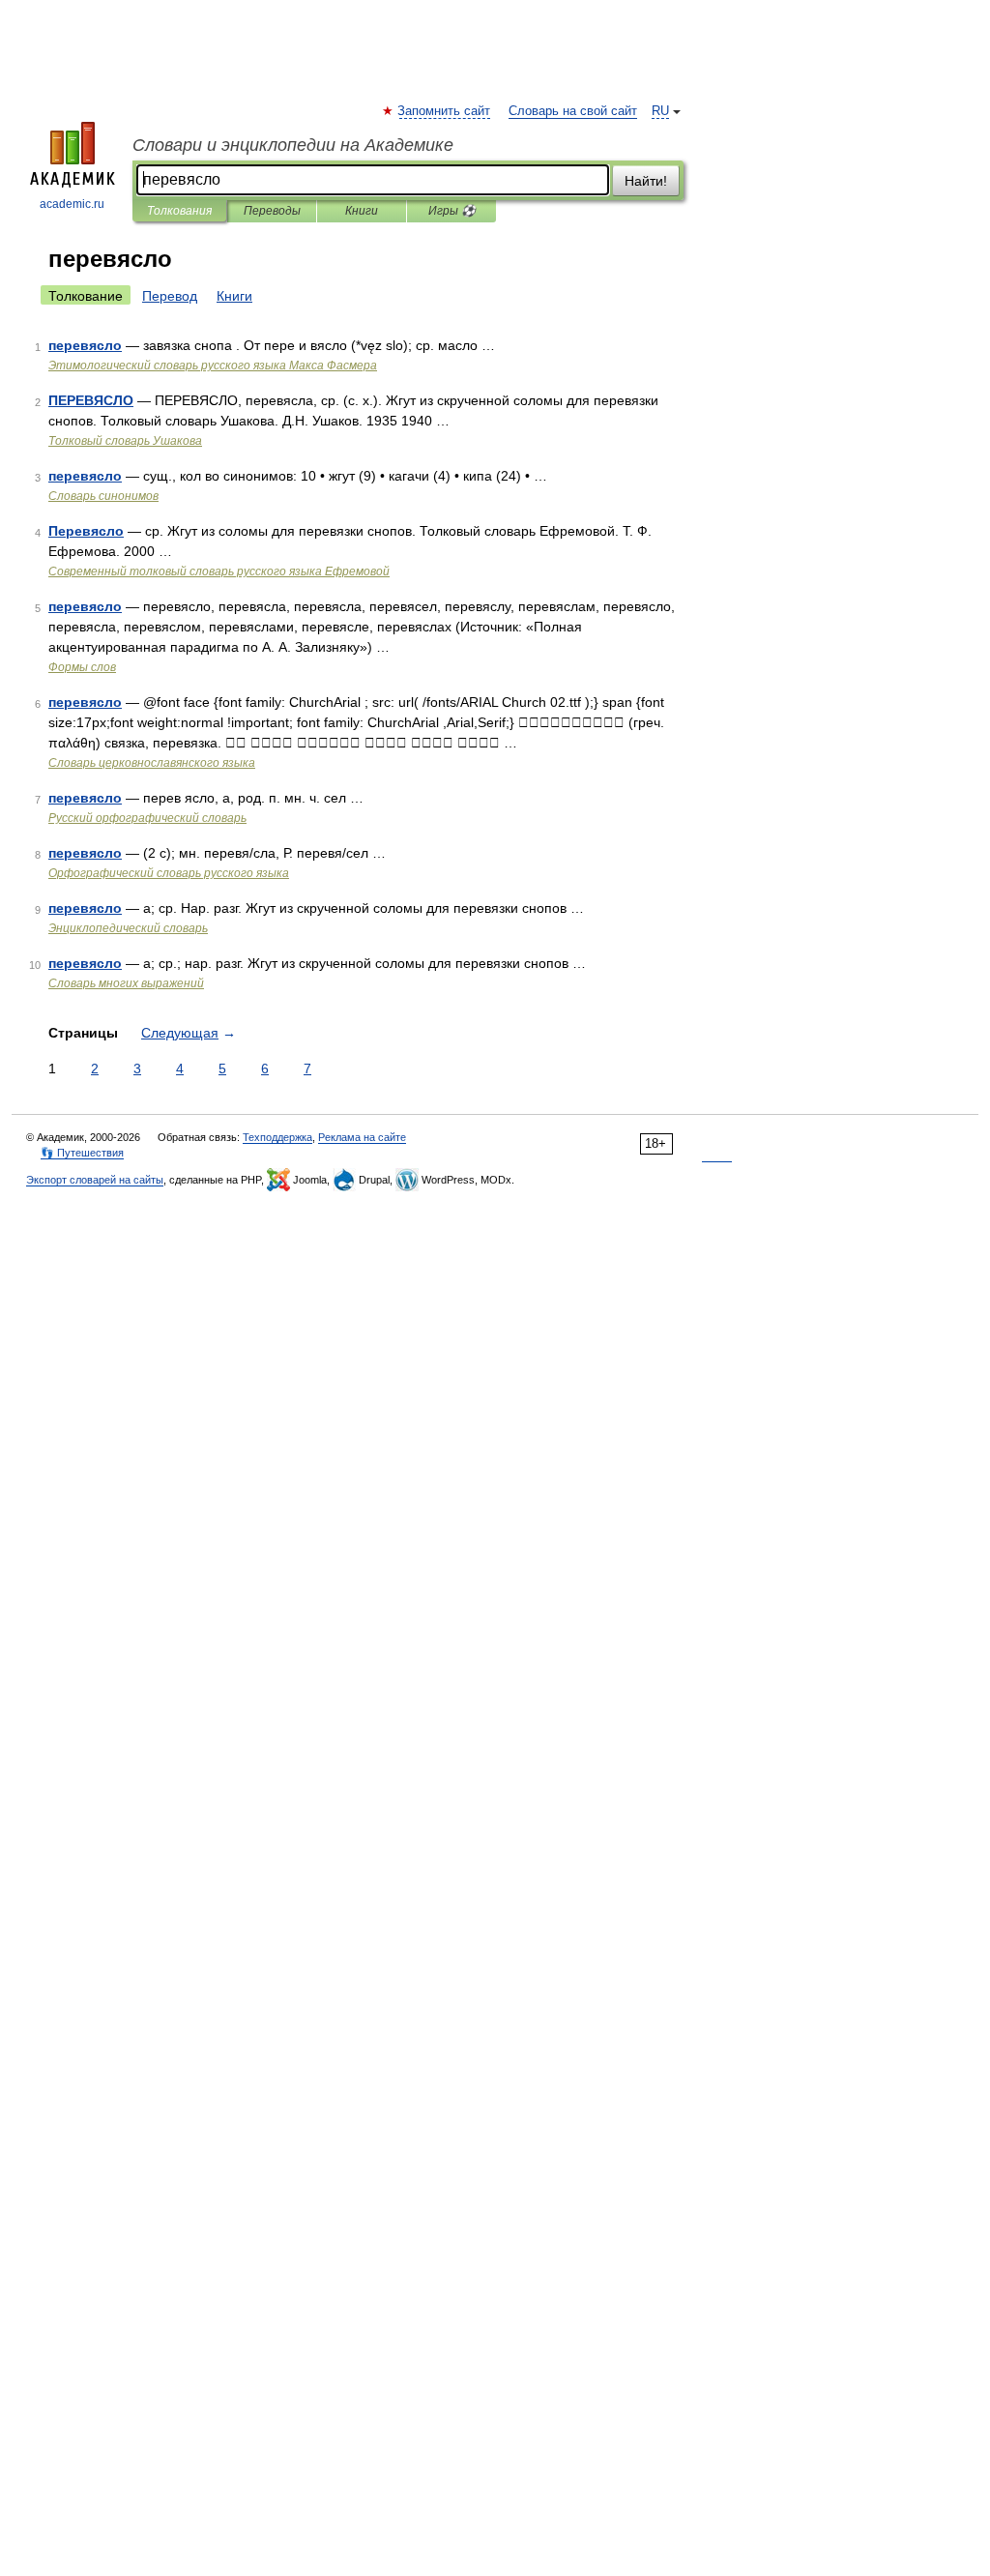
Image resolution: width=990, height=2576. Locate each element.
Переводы (272, 211)
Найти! (646, 181)
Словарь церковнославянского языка (152, 763)
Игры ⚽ (452, 211)
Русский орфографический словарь (147, 818)
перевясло (85, 345)
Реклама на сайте (362, 1137)
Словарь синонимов (103, 496)
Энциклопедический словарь (128, 928)
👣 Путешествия (82, 1153)
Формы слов (82, 667)
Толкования (179, 211)
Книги (362, 211)
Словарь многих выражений (126, 983)
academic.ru (72, 204)
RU (660, 111)
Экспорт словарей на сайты (95, 1180)
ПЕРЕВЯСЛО (91, 400)
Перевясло (86, 531)
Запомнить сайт (445, 111)
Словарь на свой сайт (573, 111)
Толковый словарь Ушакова (125, 441)
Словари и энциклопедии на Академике (293, 145)
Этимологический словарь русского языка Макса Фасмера (213, 366)
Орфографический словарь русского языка (169, 873)
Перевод (170, 296)
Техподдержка (277, 1137)
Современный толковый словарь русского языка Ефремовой (219, 571)
